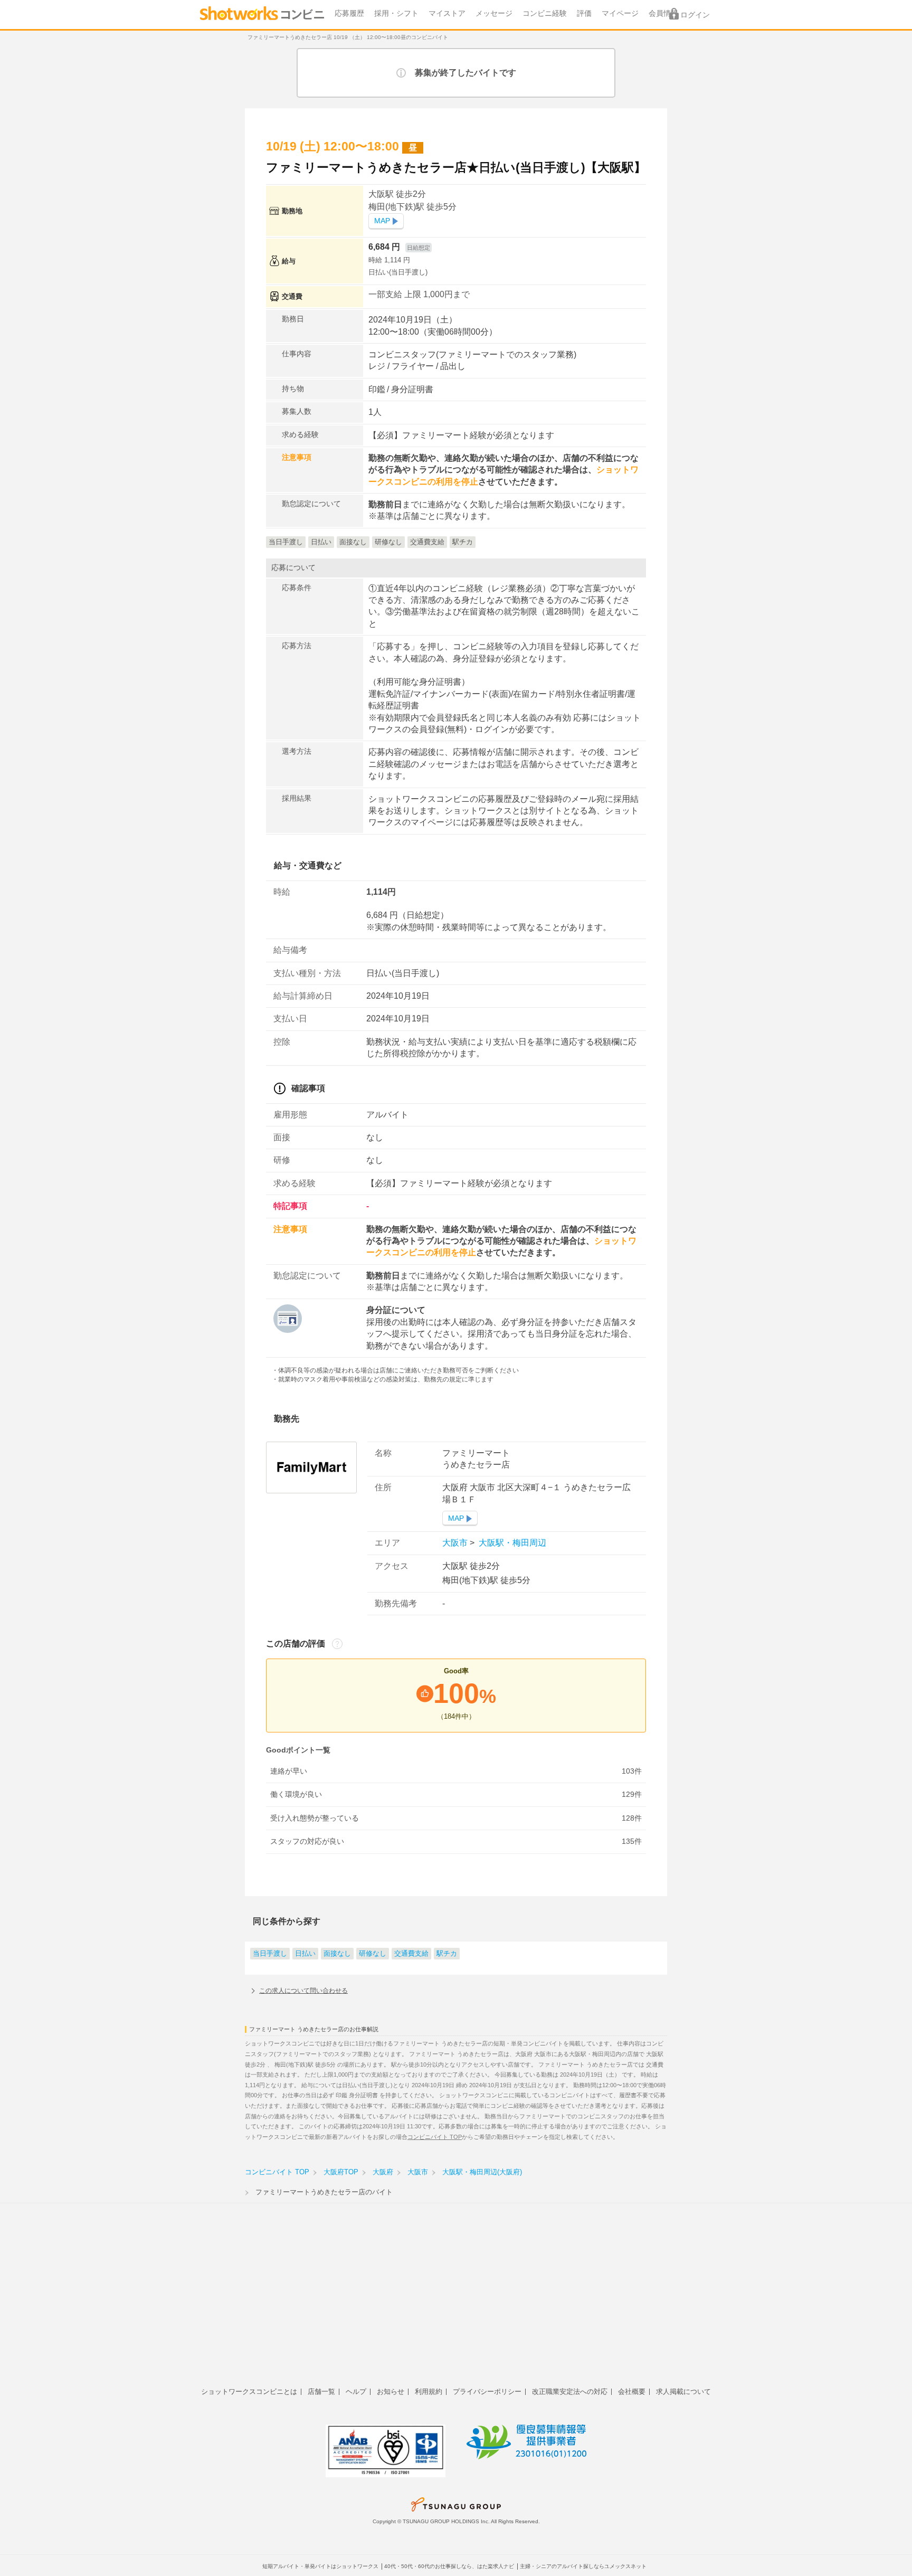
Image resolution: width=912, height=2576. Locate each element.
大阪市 (456, 1543)
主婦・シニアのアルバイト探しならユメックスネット (583, 2566)
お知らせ (391, 2392)
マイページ (620, 13)
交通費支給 (411, 1954)
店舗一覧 (321, 2392)
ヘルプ (356, 2392)
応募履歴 (349, 13)
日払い (305, 1954)
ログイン (695, 15)
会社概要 (632, 2392)
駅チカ (447, 1954)
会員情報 (663, 13)
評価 (584, 13)
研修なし (373, 1954)
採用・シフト (396, 13)
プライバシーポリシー (487, 2392)
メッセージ (494, 13)
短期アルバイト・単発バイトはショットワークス (320, 2566)
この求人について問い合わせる (303, 1991)
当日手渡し (270, 1954)
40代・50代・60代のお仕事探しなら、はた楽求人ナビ (449, 2566)
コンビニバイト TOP (435, 2137)
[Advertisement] (456, 2301)
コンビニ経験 (545, 13)
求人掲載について (683, 2392)
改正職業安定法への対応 (570, 2392)
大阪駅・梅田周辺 (511, 1543)
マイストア (447, 13)
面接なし (337, 1954)
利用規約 (429, 2392)
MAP (382, 221)
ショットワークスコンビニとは (249, 2392)
